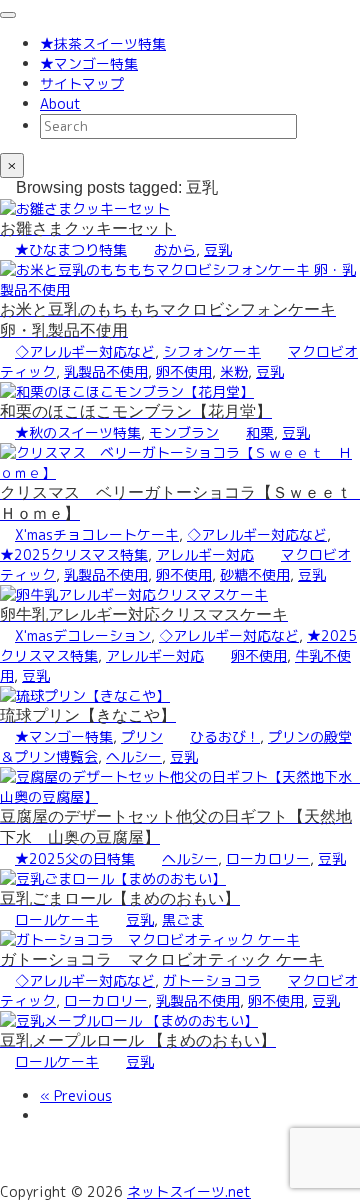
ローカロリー (268, 858)
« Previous (76, 1095)
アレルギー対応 (205, 554)
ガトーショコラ (212, 980)
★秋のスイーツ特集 (78, 432)
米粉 (234, 371)
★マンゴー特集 (89, 63)
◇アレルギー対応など (85, 351)
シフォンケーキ (212, 351)
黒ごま (183, 919)
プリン (142, 736)
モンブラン (184, 432)
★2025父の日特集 (75, 858)
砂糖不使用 (255, 574)
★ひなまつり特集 (71, 249)
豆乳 (218, 249)
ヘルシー (134, 756)
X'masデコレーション (83, 635)
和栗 (260, 432)
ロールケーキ (57, 919)
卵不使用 (184, 371)
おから (175, 249)
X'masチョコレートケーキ (97, 534)
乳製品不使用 (106, 371)
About (60, 103)
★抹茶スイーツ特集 (103, 43)
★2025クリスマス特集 (74, 554)
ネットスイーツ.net (189, 1191)
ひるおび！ (225, 736)
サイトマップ (82, 83)
